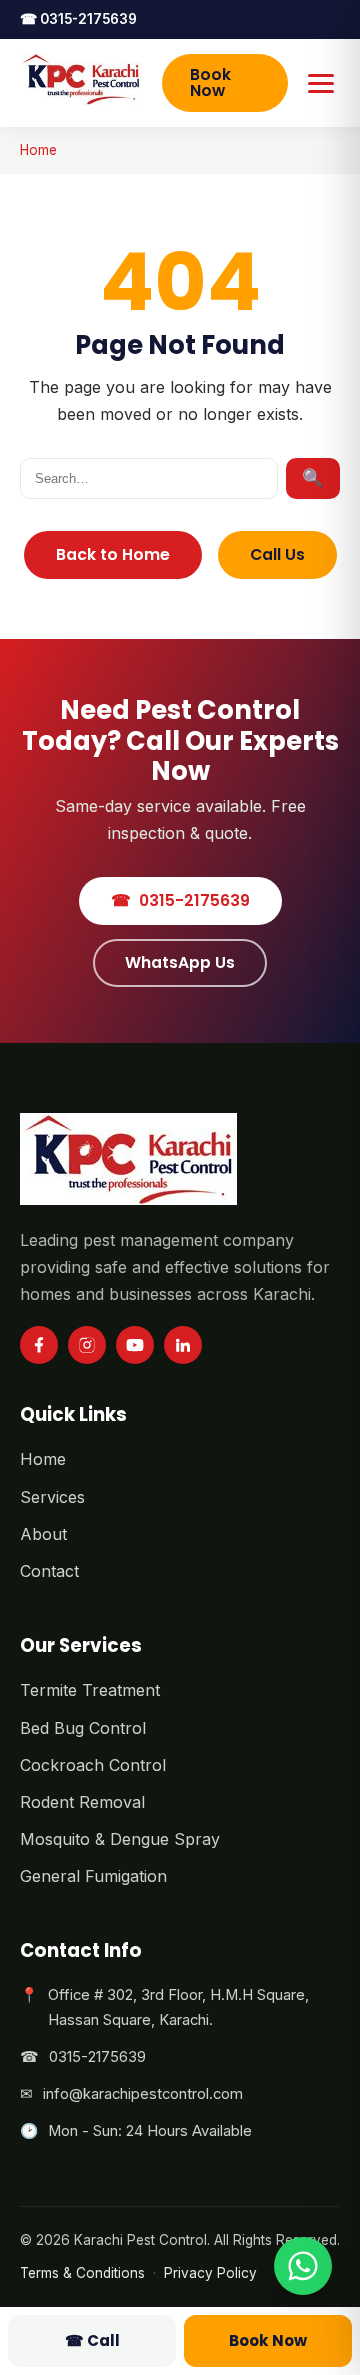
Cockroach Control (93, 1765)
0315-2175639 (78, 19)
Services (52, 1497)
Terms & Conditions (82, 2273)
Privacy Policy (210, 2273)
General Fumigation (93, 1876)
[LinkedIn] (183, 1345)
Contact (49, 1571)
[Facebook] (39, 1345)
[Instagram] (87, 1345)
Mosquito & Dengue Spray (120, 1839)
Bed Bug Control (83, 1728)
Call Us (277, 554)
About (43, 1534)
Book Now (210, 82)
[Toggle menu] (321, 83)
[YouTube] (135, 1345)
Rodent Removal (82, 1802)
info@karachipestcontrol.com (143, 2094)
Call (92, 2340)
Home (38, 150)
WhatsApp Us (180, 962)
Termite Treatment (90, 1690)
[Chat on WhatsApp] (303, 2266)
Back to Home (113, 554)
